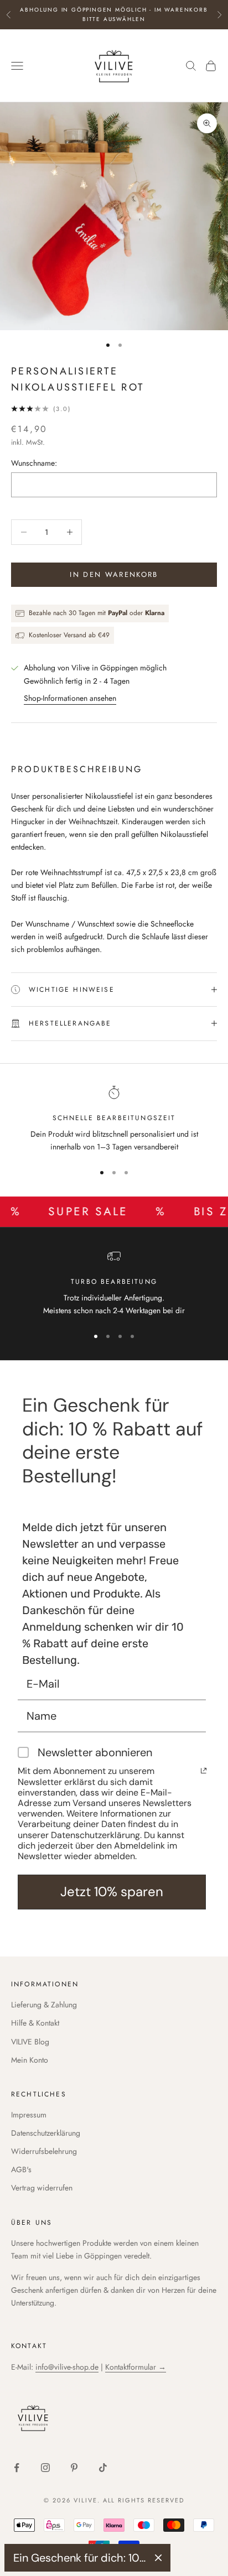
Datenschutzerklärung (46, 2133)
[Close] (158, 2558)
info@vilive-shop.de (67, 2367)
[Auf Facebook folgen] (17, 2468)
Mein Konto (30, 2060)
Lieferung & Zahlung (44, 2005)
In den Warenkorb (114, 574)
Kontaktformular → (136, 2367)
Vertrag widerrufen (42, 2188)
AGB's (21, 2169)
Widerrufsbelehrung (44, 2151)
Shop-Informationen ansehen (70, 698)
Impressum (29, 2115)
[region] (114, 1120)
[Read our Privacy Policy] (204, 1771)
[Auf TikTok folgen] (103, 2468)
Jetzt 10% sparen (112, 1891)
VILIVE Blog (30, 2042)
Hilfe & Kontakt (35, 2023)
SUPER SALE (55, 1211)
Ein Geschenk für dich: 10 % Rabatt (80, 2558)
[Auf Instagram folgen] (45, 2468)
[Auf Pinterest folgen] (74, 2468)
